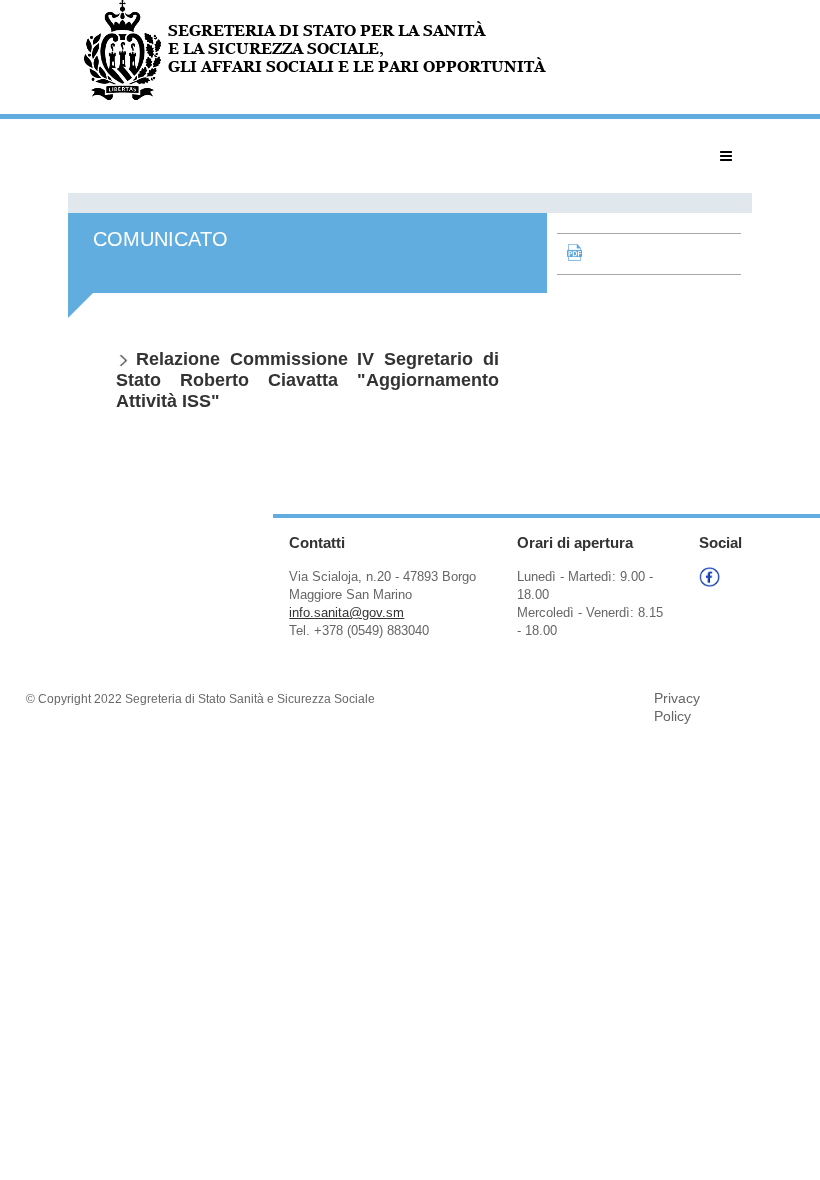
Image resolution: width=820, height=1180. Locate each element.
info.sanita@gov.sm (346, 612)
